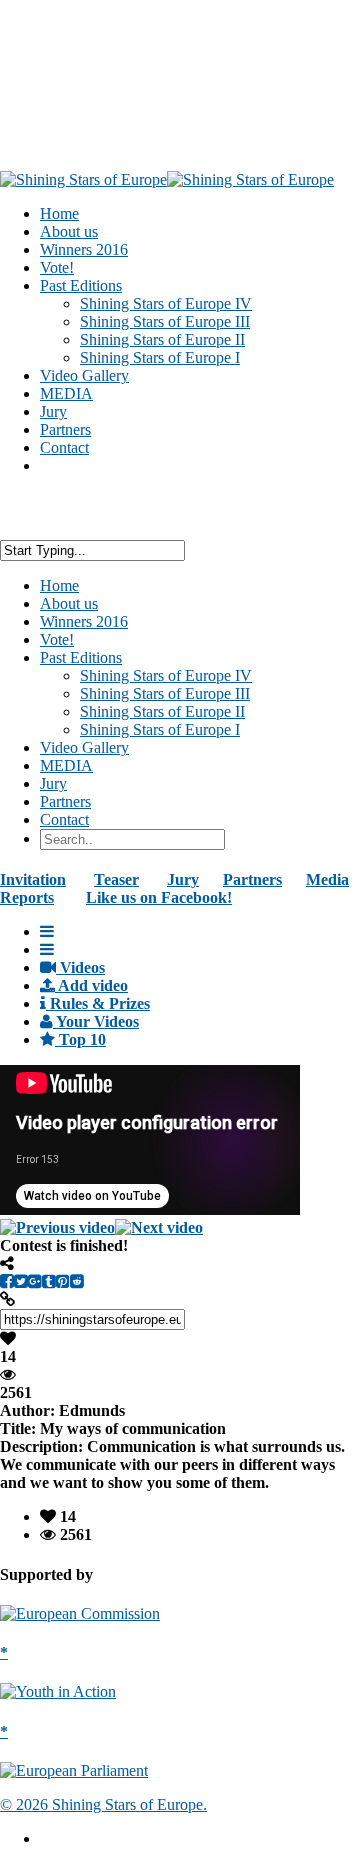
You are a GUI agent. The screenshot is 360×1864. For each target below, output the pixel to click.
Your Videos (96, 1021)
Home (59, 585)
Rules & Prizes (98, 1003)
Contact (64, 447)
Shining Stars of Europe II (162, 339)
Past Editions (81, 657)
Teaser (116, 879)
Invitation (33, 879)
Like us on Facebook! (159, 897)
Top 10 (80, 1039)
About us (69, 603)
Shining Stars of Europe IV (166, 303)
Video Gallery (84, 747)
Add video (91, 985)
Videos (80, 967)
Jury (53, 783)
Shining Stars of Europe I (160, 357)
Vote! (57, 639)
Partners (65, 801)
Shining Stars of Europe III (165, 321)
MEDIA (66, 765)
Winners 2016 (84, 621)
